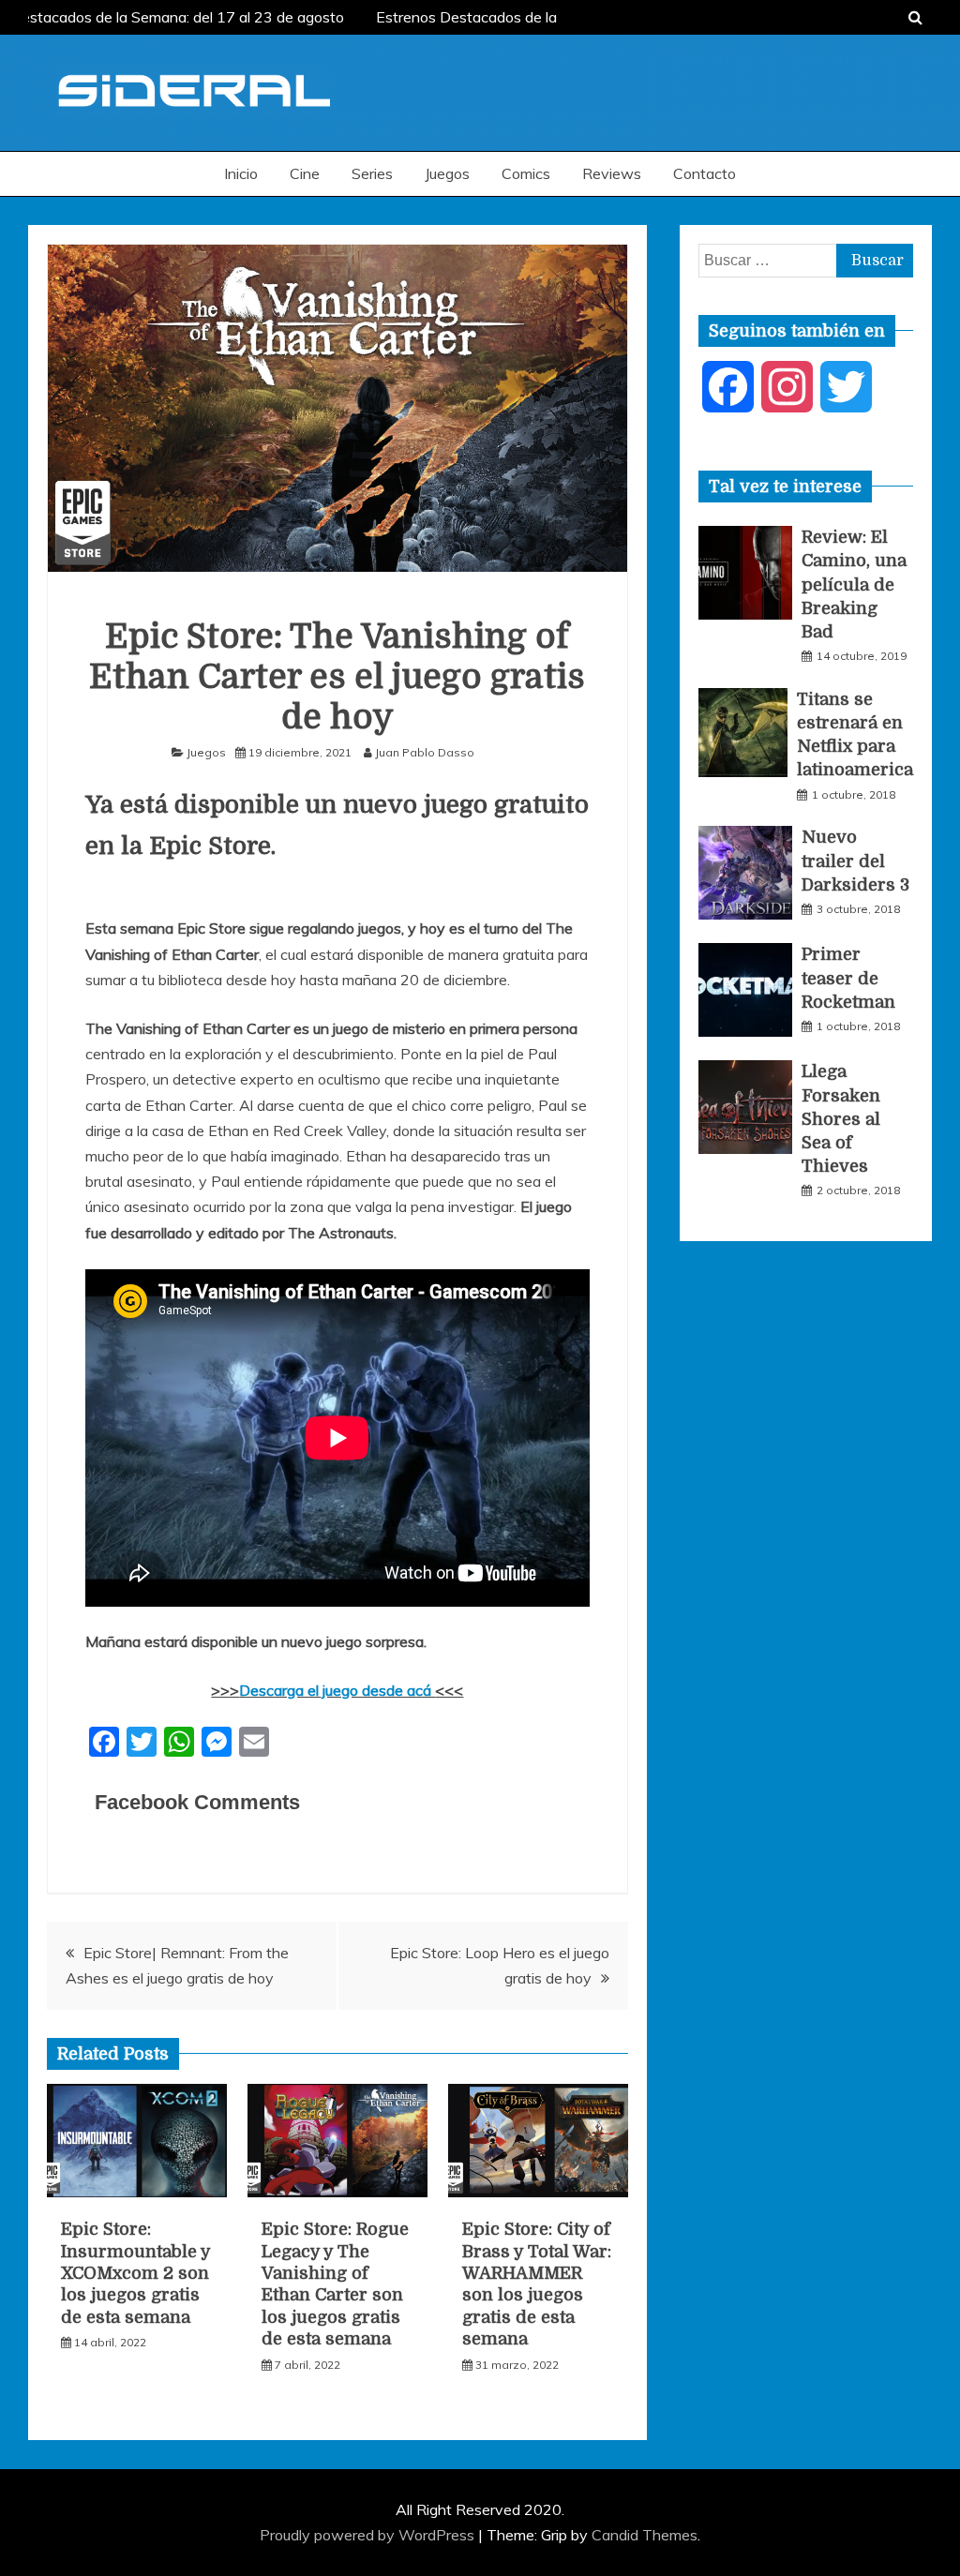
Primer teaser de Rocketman (848, 978)
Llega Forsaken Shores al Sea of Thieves (841, 1119)
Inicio (241, 173)
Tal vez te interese (785, 487)
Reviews (612, 173)
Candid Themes (645, 2535)
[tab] (785, 487)
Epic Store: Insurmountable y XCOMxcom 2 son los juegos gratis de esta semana (135, 2273)
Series (372, 173)
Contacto (705, 173)
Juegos (447, 173)
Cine (305, 173)
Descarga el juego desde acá (337, 1690)
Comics (526, 173)
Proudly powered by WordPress (369, 2535)
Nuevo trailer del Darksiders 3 (855, 861)
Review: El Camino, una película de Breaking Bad (854, 584)
